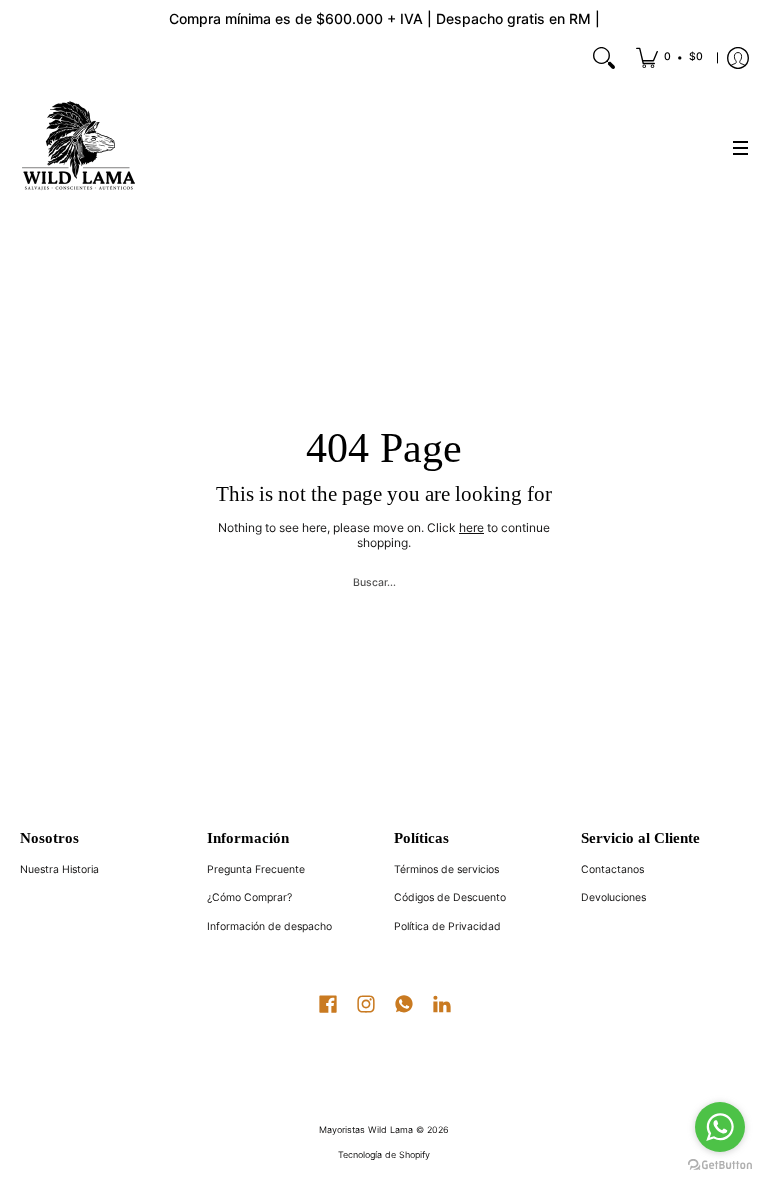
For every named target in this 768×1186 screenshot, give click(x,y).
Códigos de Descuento (450, 897)
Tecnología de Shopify (384, 1154)
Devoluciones (613, 897)
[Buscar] (604, 58)
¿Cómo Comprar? (249, 897)
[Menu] (740, 148)
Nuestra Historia (59, 869)
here (471, 527)
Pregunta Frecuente (256, 869)
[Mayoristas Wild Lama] (80, 148)
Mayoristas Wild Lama (366, 1129)
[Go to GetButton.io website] (720, 1165)
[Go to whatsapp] (720, 1127)
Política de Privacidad (447, 926)
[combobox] (384, 580)
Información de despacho (269, 926)
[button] (328, 1002)
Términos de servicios (446, 869)
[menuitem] (669, 58)
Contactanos (612, 869)
